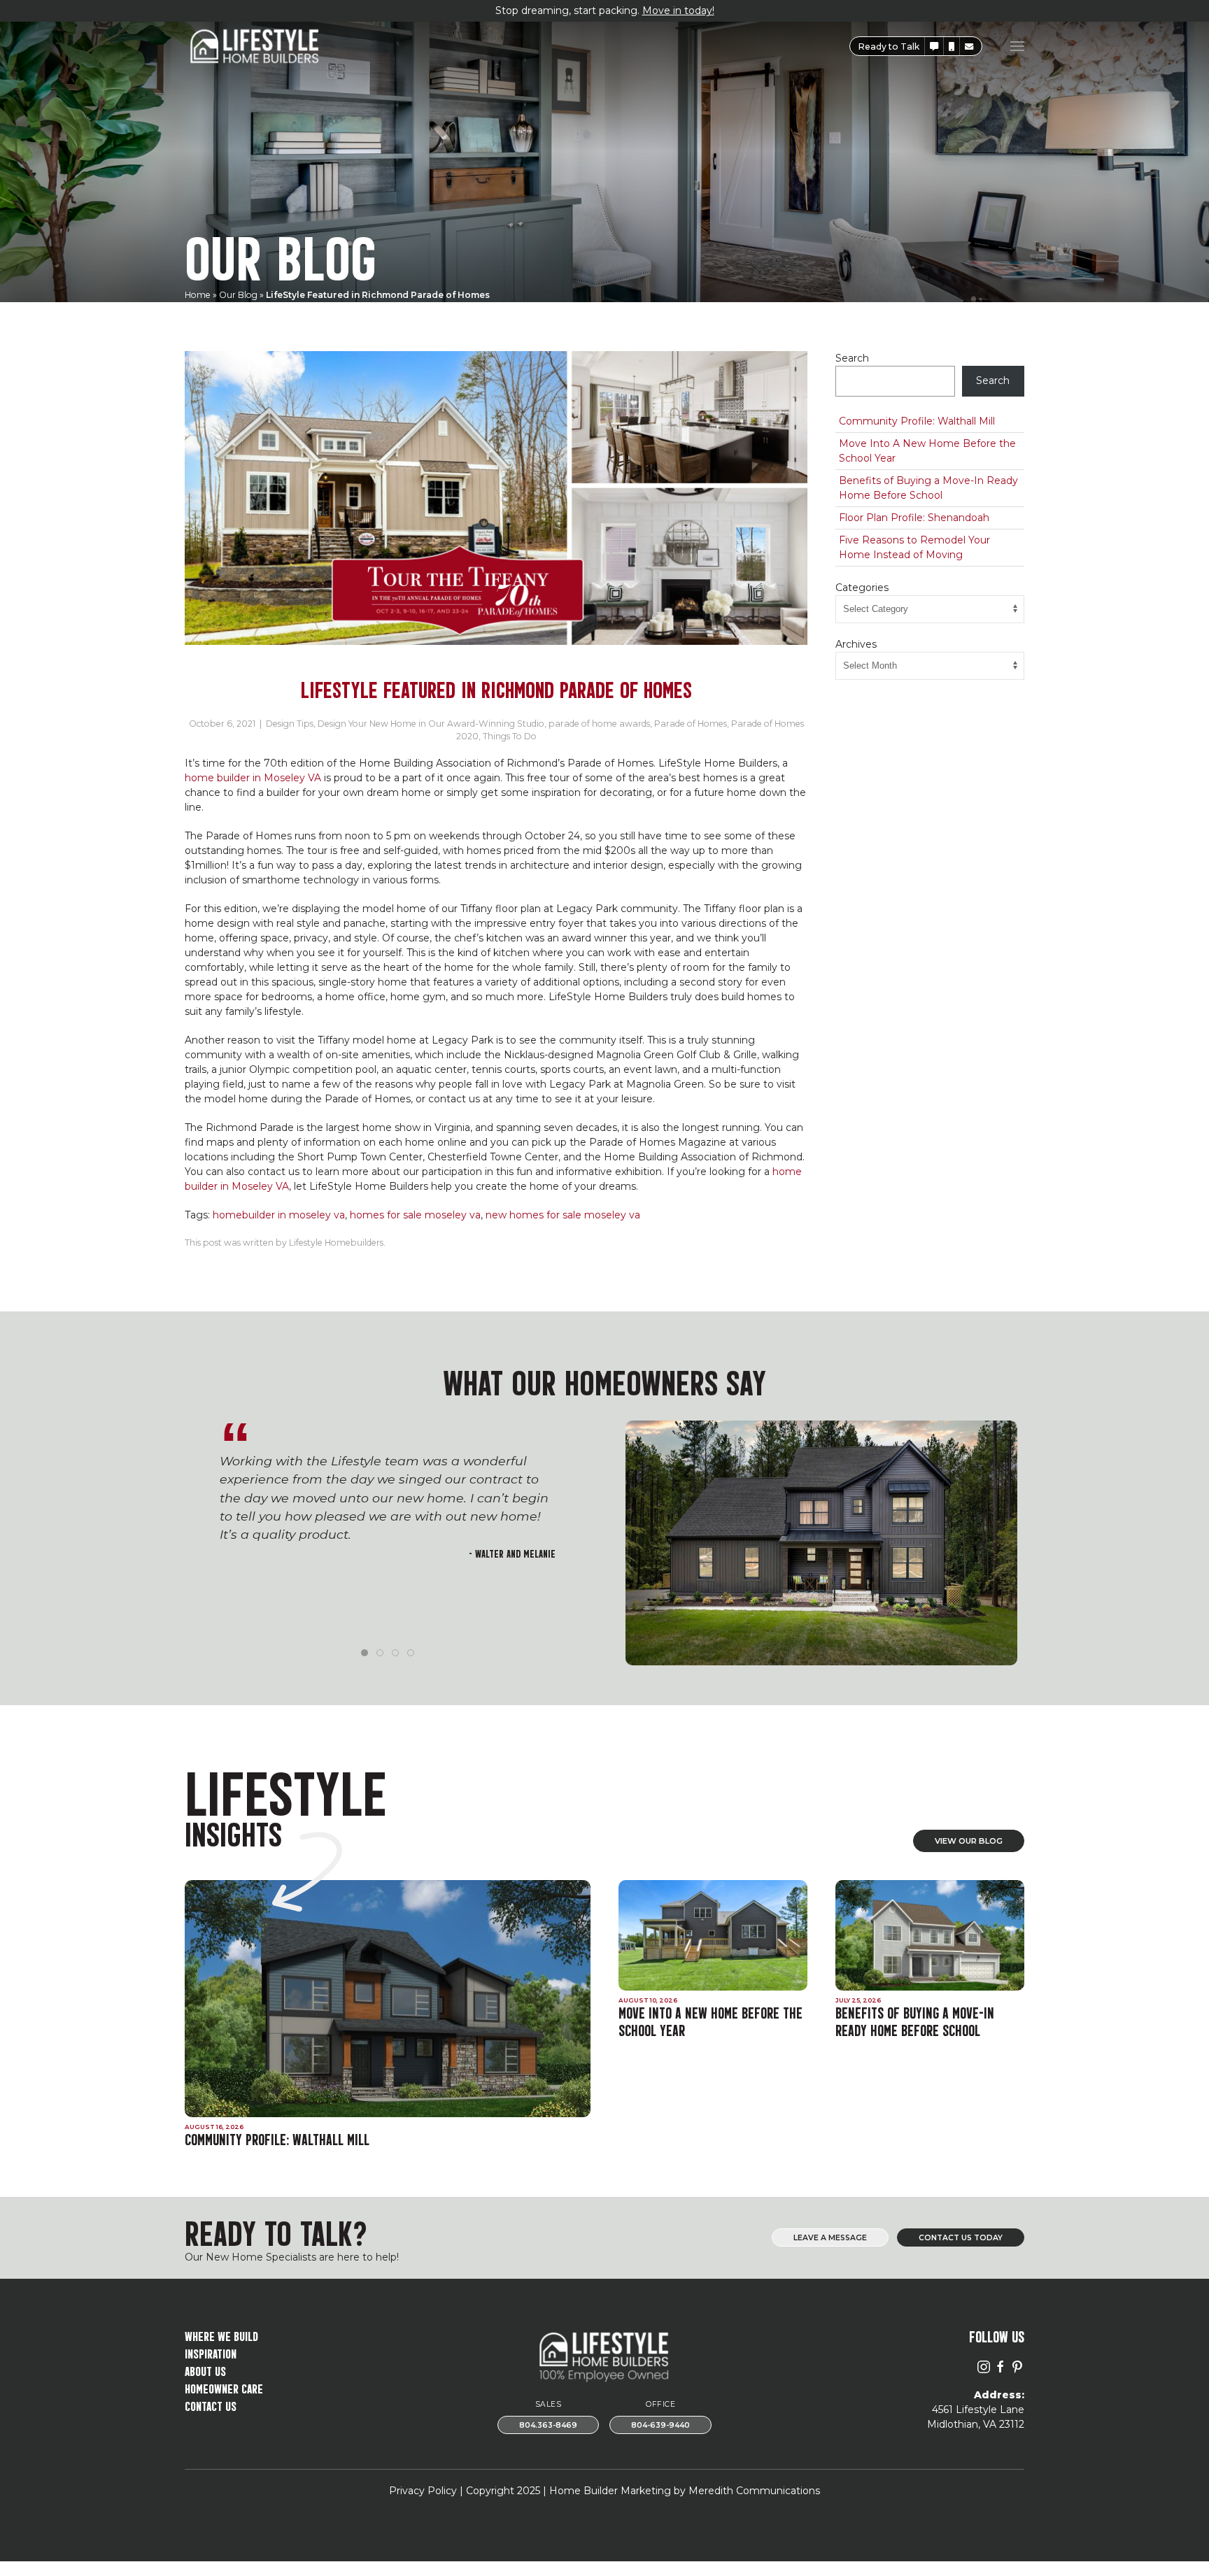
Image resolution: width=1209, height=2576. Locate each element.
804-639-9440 (660, 2425)
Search (852, 358)
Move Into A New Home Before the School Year (927, 451)
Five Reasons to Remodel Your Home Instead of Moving (914, 547)
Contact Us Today (961, 2238)
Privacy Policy (423, 2491)
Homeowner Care (224, 2388)
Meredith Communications (754, 2491)
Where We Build (221, 2335)
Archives (856, 644)
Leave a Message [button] (830, 2238)
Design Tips (290, 724)
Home (198, 295)
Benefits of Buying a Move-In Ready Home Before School (928, 488)
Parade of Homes (691, 724)
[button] (934, 47)
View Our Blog (969, 1841)
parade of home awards (599, 724)
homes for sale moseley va (415, 1215)
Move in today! (678, 10)
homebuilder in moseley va (279, 1215)
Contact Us (211, 2405)
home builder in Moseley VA (253, 778)
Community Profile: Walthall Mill (917, 421)
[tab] (365, 1653)
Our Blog (238, 295)
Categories (862, 588)
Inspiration (211, 2353)
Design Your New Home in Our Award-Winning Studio (431, 724)
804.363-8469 (548, 2425)
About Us (205, 2370)
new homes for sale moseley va (563, 1215)
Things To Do (510, 736)
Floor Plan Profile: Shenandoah (914, 518)
